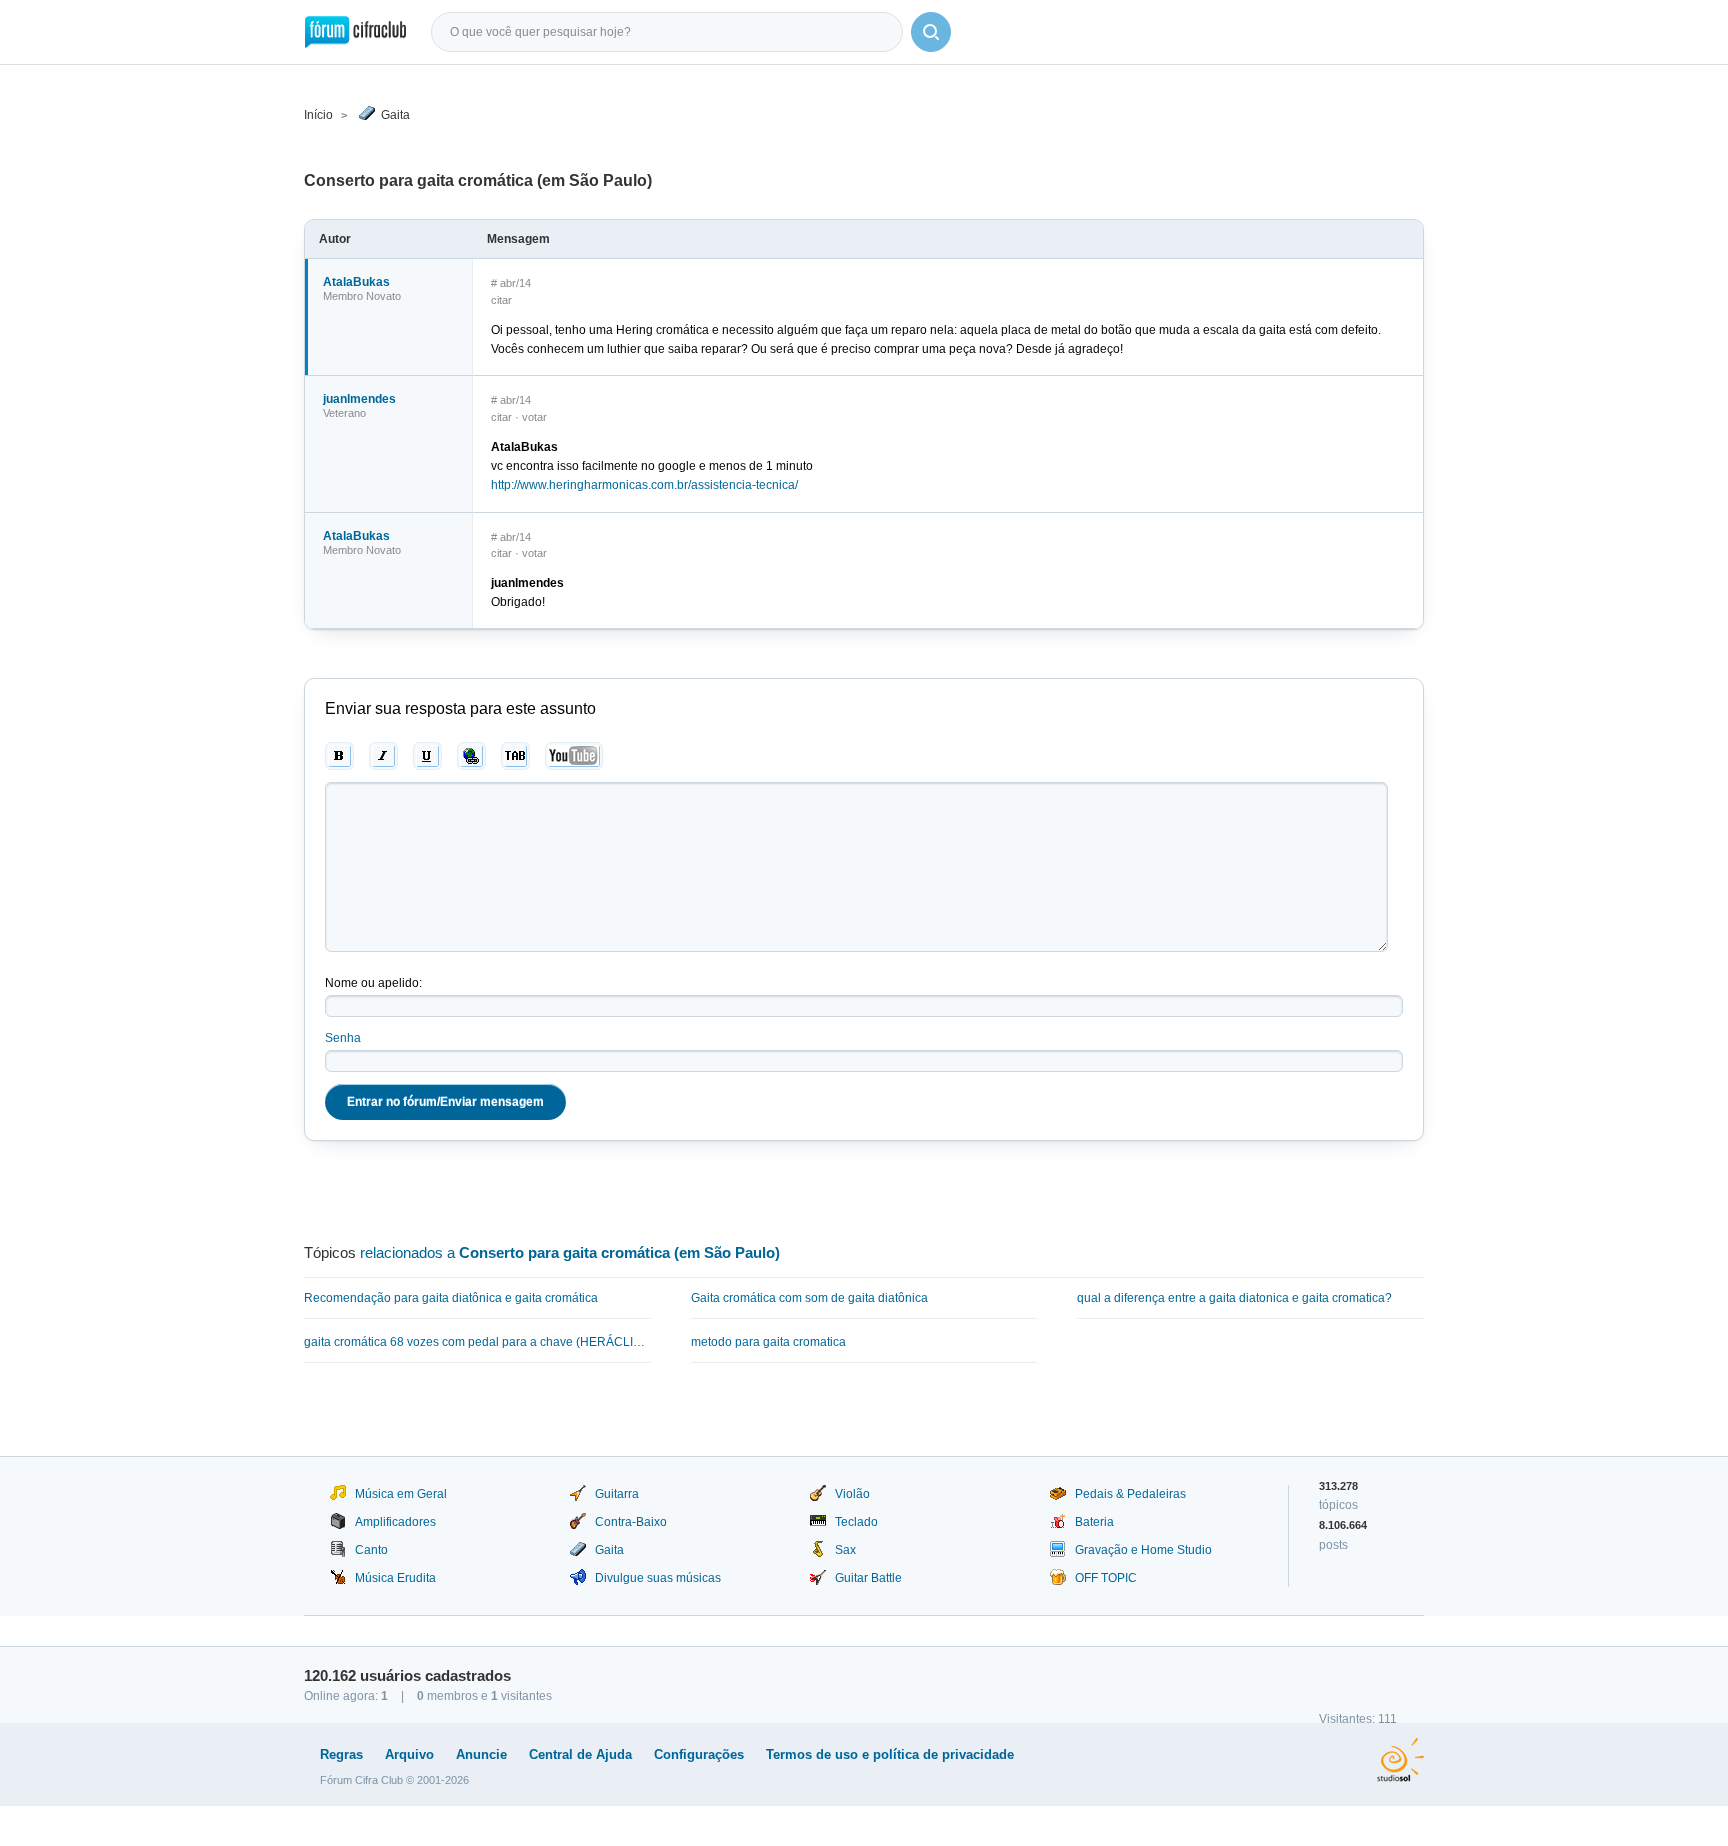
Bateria (1094, 1522)
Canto (371, 1550)
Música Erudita (395, 1578)
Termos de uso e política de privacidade (890, 1754)
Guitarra (617, 1494)
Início (318, 115)
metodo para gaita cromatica (768, 1342)
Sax (845, 1550)
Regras (341, 1754)
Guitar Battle (868, 1578)
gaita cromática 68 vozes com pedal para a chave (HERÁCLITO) (477, 1342)
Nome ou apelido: (373, 983)
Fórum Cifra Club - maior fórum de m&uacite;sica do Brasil (355, 32)
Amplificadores (395, 1522)
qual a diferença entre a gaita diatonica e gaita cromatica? (1234, 1298)
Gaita (395, 115)
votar (534, 417)
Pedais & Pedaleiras (1130, 1494)
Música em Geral (401, 1494)
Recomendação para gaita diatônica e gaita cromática (451, 1298)
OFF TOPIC (1106, 1578)
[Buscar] (931, 32)
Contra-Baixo (631, 1522)
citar (501, 300)
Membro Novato (362, 296)
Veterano (344, 413)
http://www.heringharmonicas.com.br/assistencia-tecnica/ (644, 485)
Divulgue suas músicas (658, 1578)
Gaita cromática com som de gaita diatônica (809, 1298)
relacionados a (570, 1252)
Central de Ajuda (580, 1754)
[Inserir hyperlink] (471, 756)
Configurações (699, 1754)
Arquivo (409, 1754)
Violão (852, 1494)
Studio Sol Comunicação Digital (1400, 1760)
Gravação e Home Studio (1143, 1550)
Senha (343, 1038)
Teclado (856, 1522)
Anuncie (481, 1754)
